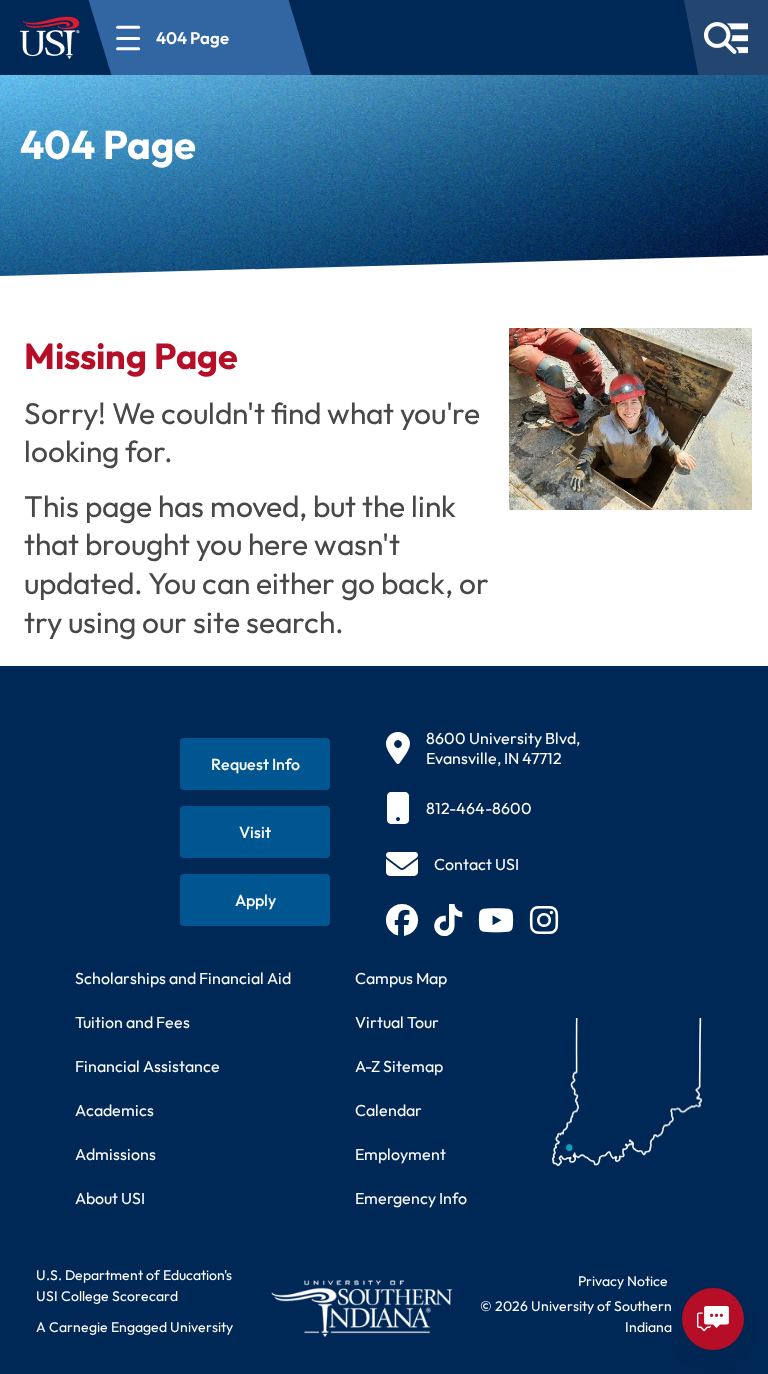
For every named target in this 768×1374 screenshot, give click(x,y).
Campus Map (401, 978)
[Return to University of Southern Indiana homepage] (361, 1308)
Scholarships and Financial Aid (183, 978)
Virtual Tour (397, 1022)
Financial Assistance (147, 1066)
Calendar (388, 1110)
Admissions (115, 1154)
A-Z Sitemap (399, 1066)
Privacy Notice (623, 1281)
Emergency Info (411, 1198)
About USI (110, 1198)
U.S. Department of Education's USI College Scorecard (134, 1285)
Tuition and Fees (132, 1022)
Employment (400, 1154)
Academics (114, 1110)
